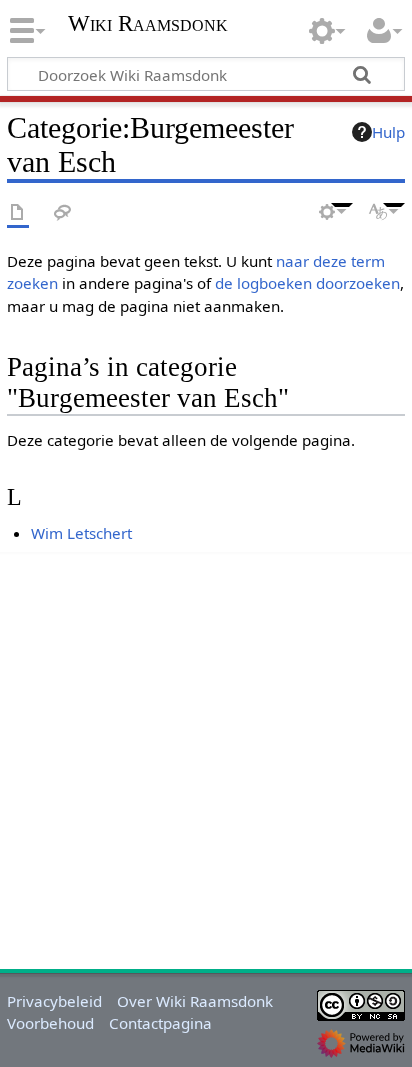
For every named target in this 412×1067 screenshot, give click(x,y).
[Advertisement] (206, 758)
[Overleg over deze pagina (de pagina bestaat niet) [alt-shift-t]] (63, 213)
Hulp (388, 132)
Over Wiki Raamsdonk (195, 1001)
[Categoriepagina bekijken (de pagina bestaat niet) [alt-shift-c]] (18, 213)
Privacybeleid (54, 1001)
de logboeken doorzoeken (307, 283)
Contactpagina (160, 1023)
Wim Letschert (81, 533)
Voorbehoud (50, 1023)
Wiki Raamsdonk (148, 25)
